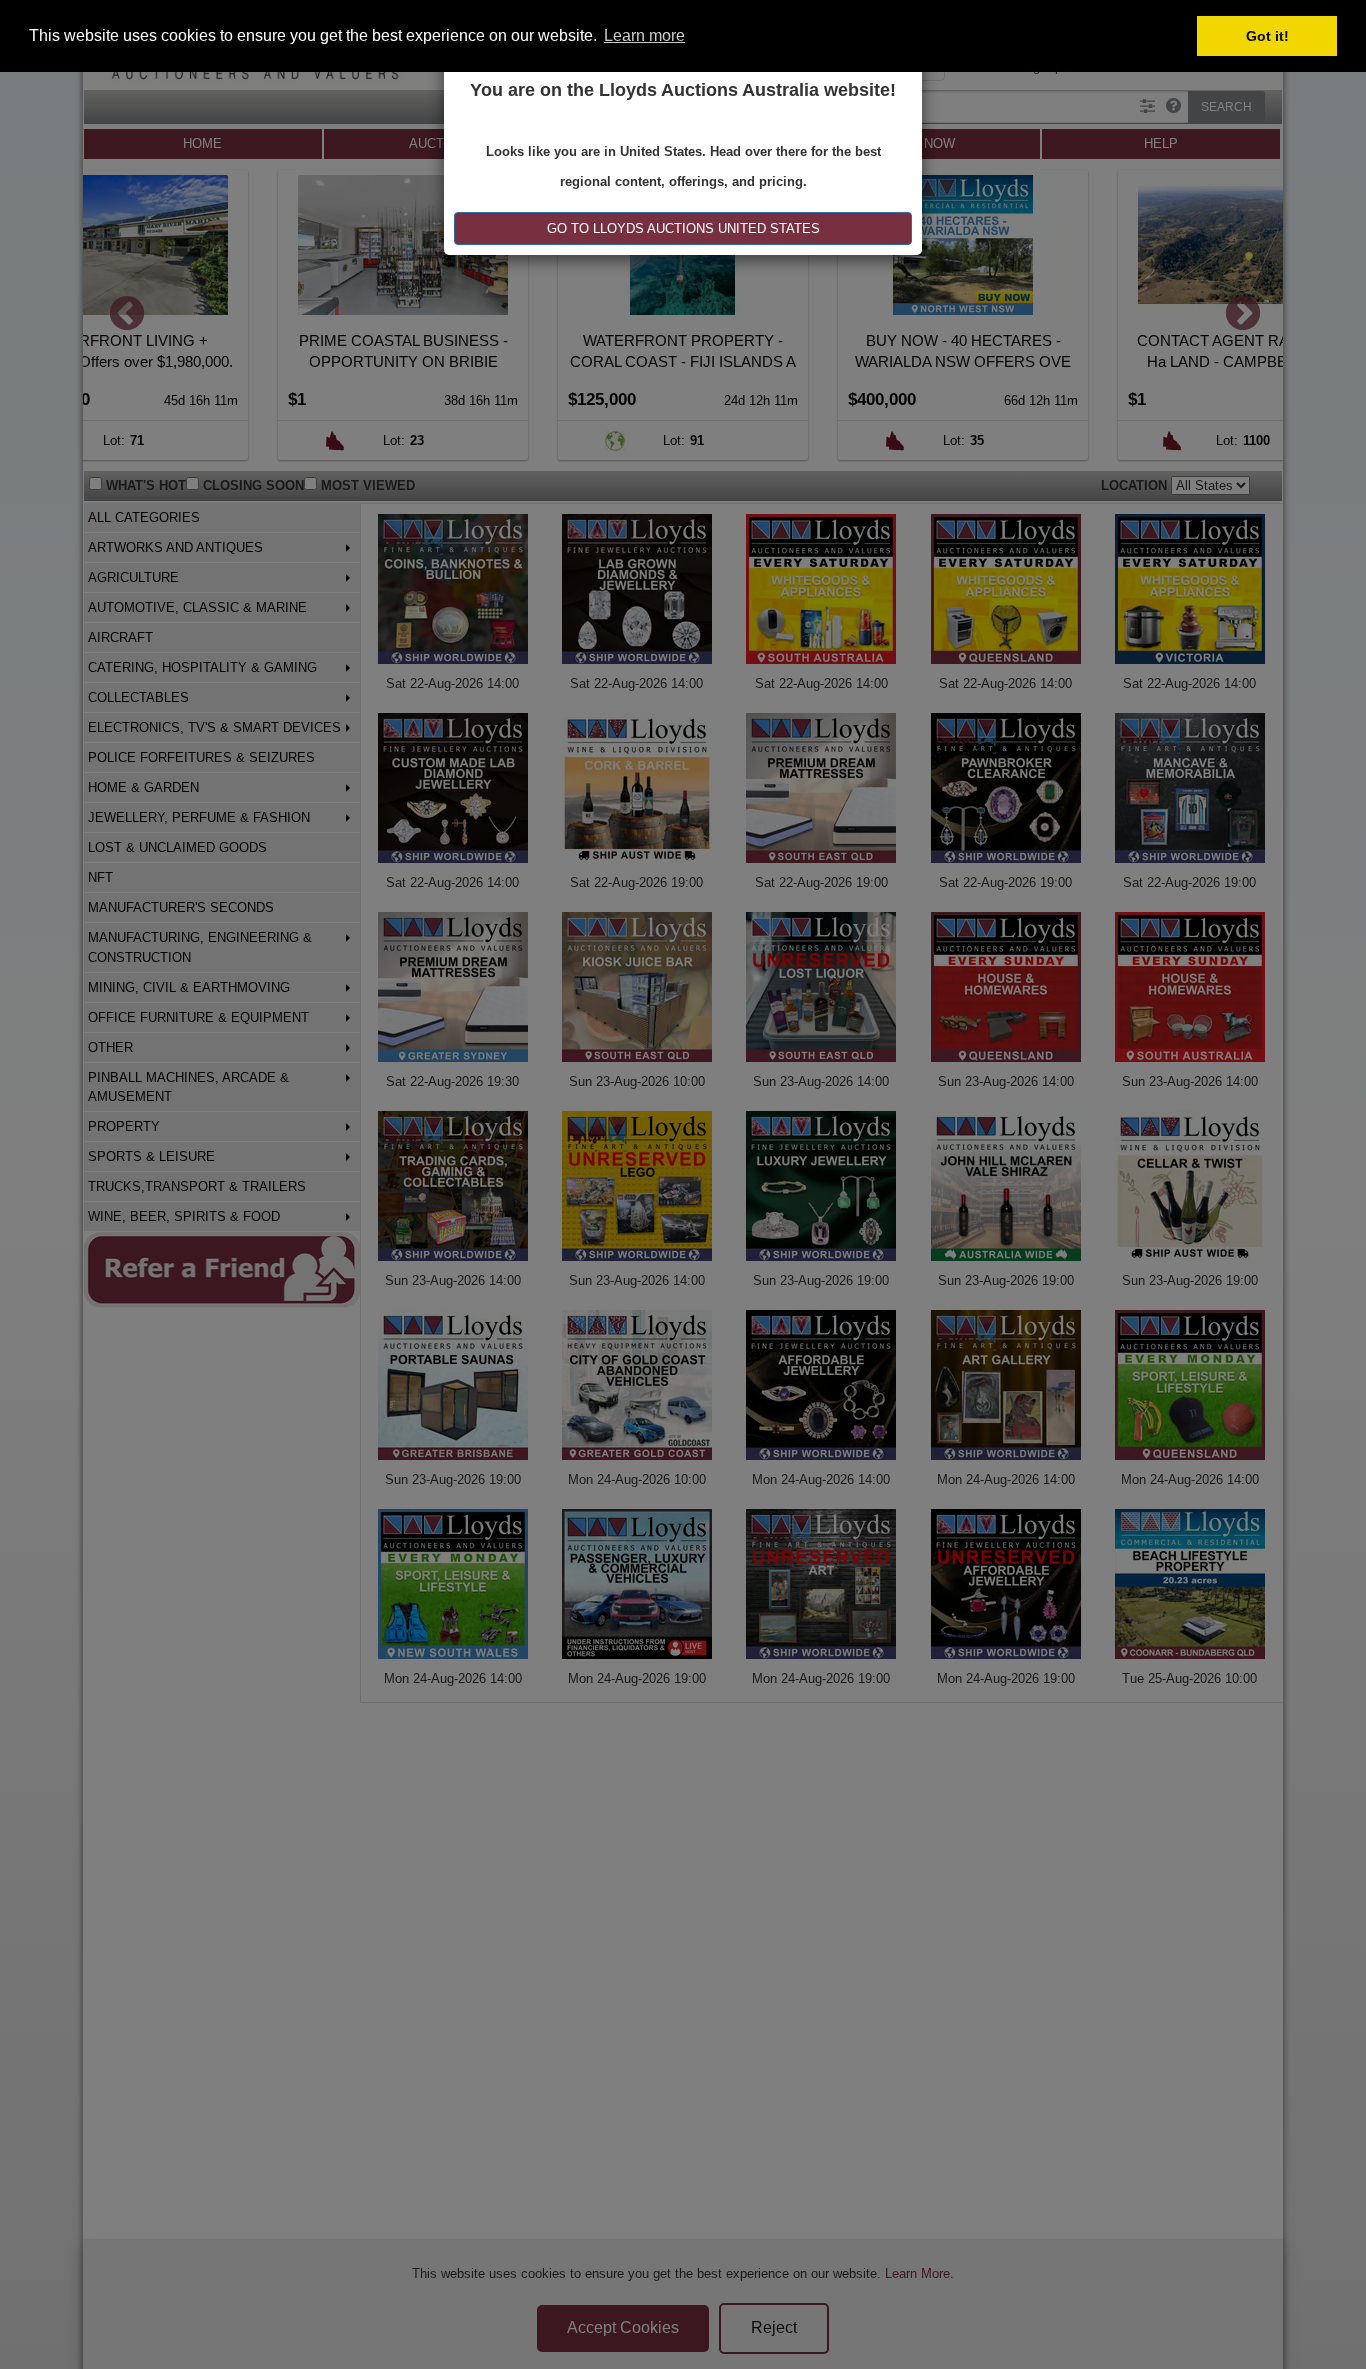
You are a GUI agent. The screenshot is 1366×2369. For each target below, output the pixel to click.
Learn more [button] (644, 35)
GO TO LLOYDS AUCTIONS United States (683, 228)
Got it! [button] (1267, 36)
